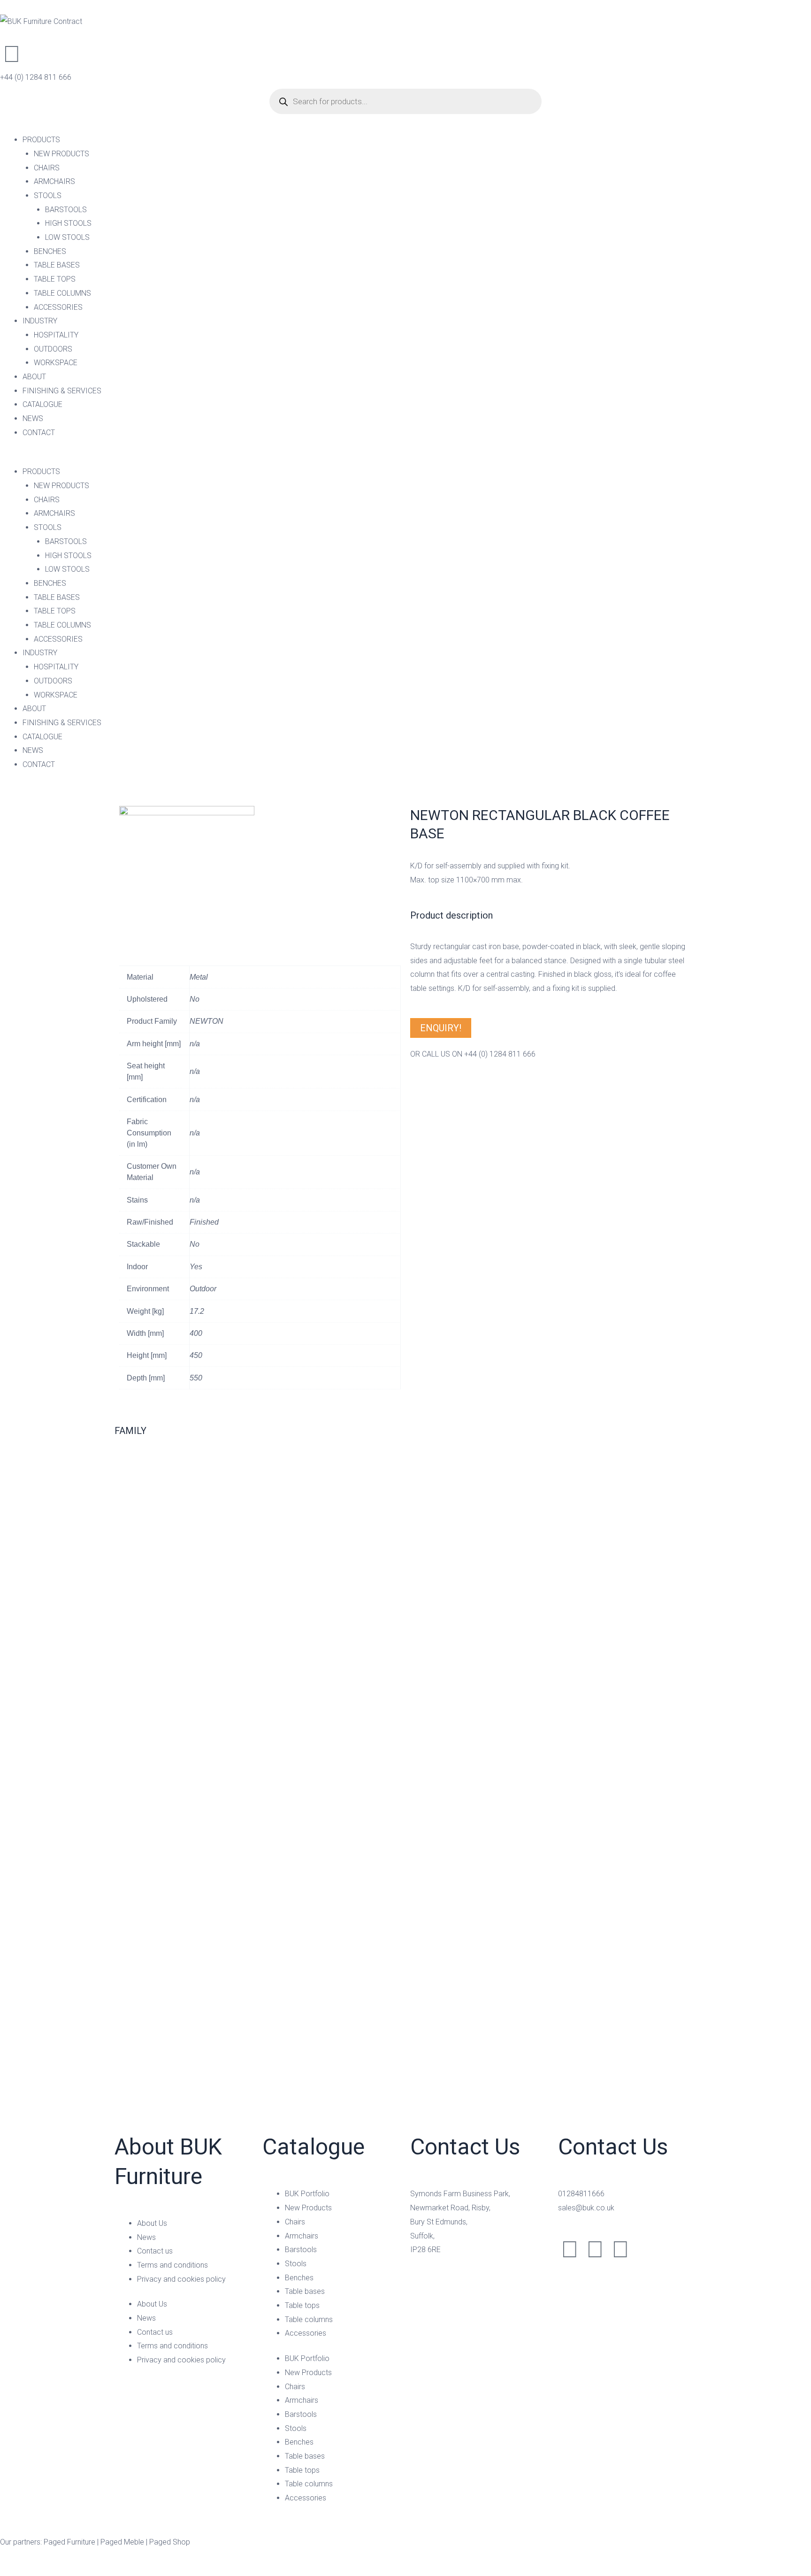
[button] (405, 458)
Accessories (306, 2333)
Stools (296, 2264)
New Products (308, 2208)
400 (196, 1333)
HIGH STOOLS (68, 223)
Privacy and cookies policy (181, 2279)
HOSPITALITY (56, 335)
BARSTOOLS (66, 210)
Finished (204, 1222)
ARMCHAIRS (54, 181)
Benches (299, 2278)
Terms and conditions (172, 2265)
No (195, 999)
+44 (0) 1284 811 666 (36, 77)
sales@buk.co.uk (586, 2208)
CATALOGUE (42, 404)
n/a (195, 1044)
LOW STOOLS (67, 237)
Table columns (309, 2319)
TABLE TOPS (55, 279)
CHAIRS (47, 168)
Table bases (305, 2291)
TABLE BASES (57, 265)
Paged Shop (170, 2542)
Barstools (301, 2250)
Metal (199, 977)
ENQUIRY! (441, 1028)
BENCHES (50, 251)
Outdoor (203, 1289)
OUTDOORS (53, 349)
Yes (196, 1267)
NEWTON (207, 1021)
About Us (152, 2223)
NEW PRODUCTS (61, 154)
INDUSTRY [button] (40, 321)
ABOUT (34, 377)
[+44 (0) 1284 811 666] (12, 54)
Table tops (302, 2305)
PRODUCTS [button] (41, 140)
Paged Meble (122, 2542)
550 (196, 1378)
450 (196, 1355)
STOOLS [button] (48, 195)
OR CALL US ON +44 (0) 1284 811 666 (473, 1054)
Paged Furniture (69, 2542)
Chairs (295, 2222)
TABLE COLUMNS (62, 293)
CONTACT (39, 433)
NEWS (33, 418)
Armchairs (302, 2236)
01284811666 (581, 2194)
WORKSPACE (56, 363)
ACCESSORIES (58, 307)
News (146, 2237)
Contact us (155, 2251)
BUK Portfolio (307, 2194)
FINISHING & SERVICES (62, 391)
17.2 (197, 1311)
